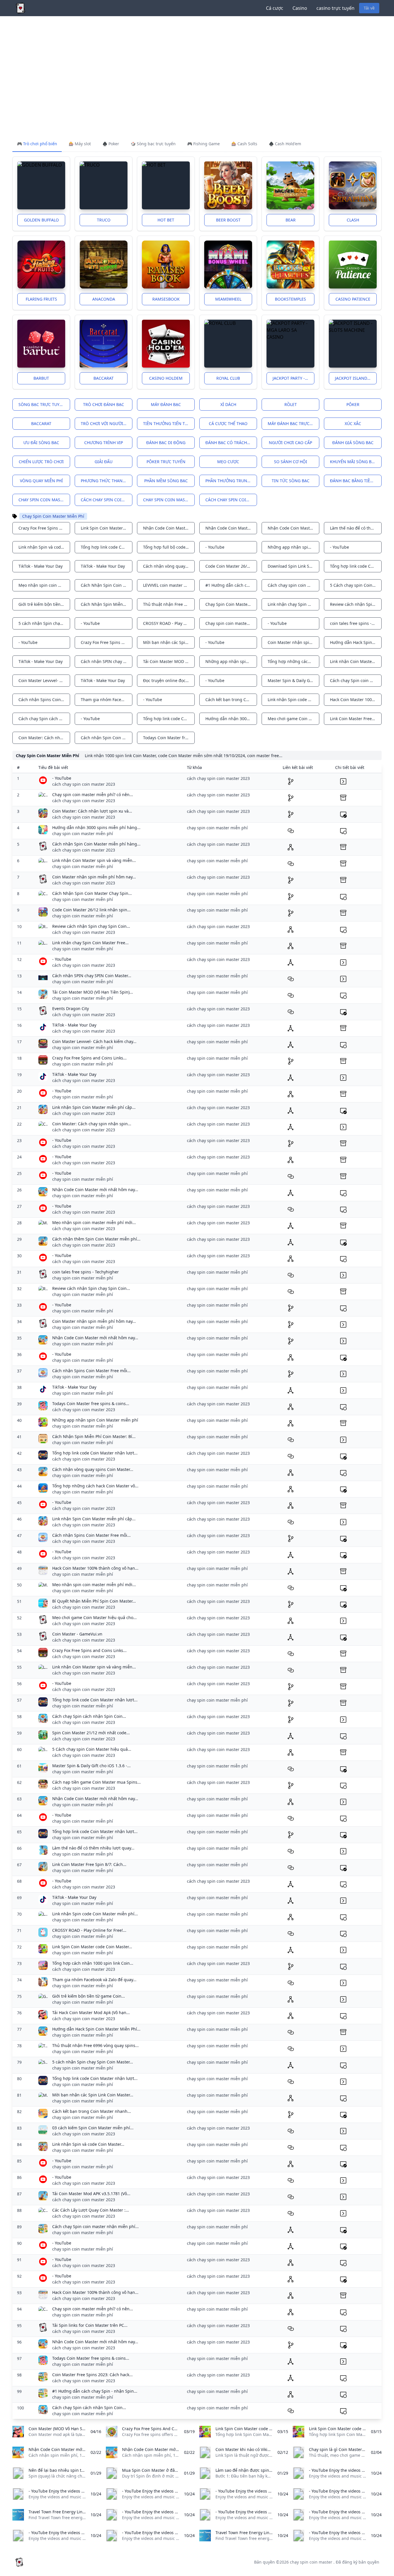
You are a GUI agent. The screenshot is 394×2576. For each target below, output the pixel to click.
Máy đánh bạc (166, 404)
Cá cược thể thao (228, 423)
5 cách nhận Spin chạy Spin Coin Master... (93, 2062)
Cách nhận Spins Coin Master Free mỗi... (91, 1371)
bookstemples (290, 299)
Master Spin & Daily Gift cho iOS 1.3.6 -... (91, 1766)
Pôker (353, 404)
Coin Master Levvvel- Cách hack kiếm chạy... (94, 1041)
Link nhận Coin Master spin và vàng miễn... (94, 860)
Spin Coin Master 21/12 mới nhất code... (91, 1733)
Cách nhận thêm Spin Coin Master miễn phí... (96, 1239)
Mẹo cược (228, 462)
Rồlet (291, 404)
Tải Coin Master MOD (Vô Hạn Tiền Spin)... (93, 992)
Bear (291, 220)
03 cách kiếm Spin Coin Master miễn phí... (93, 2128)
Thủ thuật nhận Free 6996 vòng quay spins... (95, 2045)
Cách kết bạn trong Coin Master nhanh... (92, 2111)
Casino (300, 8)
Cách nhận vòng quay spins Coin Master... (93, 1469)
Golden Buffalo (41, 220)
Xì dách (228, 404)
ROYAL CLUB (228, 378)
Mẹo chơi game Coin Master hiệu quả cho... (94, 1617)
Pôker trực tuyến (166, 462)
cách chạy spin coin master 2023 (231, 500)
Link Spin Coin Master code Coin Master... (92, 1947)
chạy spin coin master (43, 500)
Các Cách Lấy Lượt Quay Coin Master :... (91, 2210)
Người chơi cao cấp (290, 443)
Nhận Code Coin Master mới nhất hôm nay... (95, 1190)
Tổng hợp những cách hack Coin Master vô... (95, 1486)
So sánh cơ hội (291, 462)
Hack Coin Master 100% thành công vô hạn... (95, 1568)
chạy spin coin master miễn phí (169, 500)
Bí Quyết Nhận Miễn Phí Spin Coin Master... (94, 1601)
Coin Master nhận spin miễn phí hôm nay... (94, 877)
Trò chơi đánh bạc (104, 404)
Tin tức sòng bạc (291, 481)
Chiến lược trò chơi (41, 462)
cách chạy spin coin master (107, 500)
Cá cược (275, 8)
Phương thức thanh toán (107, 481)
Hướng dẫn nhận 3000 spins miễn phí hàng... (96, 827)
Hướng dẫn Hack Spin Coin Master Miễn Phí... (96, 2029)
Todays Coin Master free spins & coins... (91, 1404)
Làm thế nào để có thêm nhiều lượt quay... (93, 1848)
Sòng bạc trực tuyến (42, 404)
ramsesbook (166, 299)
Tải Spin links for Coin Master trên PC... (90, 2325)
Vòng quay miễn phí (41, 481)
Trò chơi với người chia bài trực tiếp (107, 423)
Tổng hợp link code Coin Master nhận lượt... (95, 1453)
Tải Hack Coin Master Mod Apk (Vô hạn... (91, 2012)
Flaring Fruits (41, 299)
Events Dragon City (71, 1008)
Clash (353, 220)
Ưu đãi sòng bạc (41, 443)
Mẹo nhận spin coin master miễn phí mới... (94, 1222)
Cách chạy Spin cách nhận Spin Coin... (89, 1716)
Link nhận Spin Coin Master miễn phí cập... (94, 1107)
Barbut (41, 378)
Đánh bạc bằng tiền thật (356, 481)
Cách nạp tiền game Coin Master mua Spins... (96, 1782)
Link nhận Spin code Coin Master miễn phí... (95, 1914)
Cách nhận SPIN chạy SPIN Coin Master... (92, 976)
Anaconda (104, 299)
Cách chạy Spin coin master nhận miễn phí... (95, 2226)
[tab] (37, 144)
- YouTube (62, 778)
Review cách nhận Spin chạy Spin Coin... (91, 926)
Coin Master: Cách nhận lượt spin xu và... (92, 811)
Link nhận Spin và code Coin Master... (88, 2144)
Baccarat (104, 378)
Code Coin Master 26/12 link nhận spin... (91, 910)
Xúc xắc (353, 423)
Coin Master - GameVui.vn (77, 1634)
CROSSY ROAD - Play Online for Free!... (89, 1930)
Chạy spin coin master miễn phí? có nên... (93, 795)
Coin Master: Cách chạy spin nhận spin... (92, 1124)
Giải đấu (104, 462)
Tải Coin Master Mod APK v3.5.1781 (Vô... (91, 2194)
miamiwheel (228, 299)
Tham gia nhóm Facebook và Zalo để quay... (94, 1980)
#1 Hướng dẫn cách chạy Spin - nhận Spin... (95, 2391)
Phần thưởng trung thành (231, 481)
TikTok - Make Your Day (74, 1025)
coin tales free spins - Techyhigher (86, 1272)
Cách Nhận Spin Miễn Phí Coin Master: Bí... (94, 1436)
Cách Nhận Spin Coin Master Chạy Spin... (92, 893)
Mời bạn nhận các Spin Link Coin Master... (93, 2095)
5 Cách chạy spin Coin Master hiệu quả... (92, 1749)
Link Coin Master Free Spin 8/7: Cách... (89, 1864)
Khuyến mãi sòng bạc (353, 462)
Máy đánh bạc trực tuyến (293, 423)
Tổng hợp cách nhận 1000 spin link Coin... (93, 1963)
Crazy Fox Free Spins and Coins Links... (89, 1058)
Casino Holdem (166, 378)
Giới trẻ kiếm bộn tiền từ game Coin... (89, 1996)
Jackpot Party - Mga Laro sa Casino (293, 378)
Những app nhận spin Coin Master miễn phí (95, 1420)
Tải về (369, 8)
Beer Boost (228, 220)
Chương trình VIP (104, 443)
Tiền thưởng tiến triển (169, 423)
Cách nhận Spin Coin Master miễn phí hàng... (96, 844)
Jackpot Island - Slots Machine (356, 378)
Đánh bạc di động (166, 443)
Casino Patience (353, 299)
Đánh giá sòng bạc (353, 443)
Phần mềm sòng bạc (166, 481)
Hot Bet (166, 220)
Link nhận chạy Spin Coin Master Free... (90, 943)
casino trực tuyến (335, 8)
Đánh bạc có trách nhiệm (231, 443)
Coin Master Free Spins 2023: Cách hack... (92, 2375)
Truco (104, 220)
